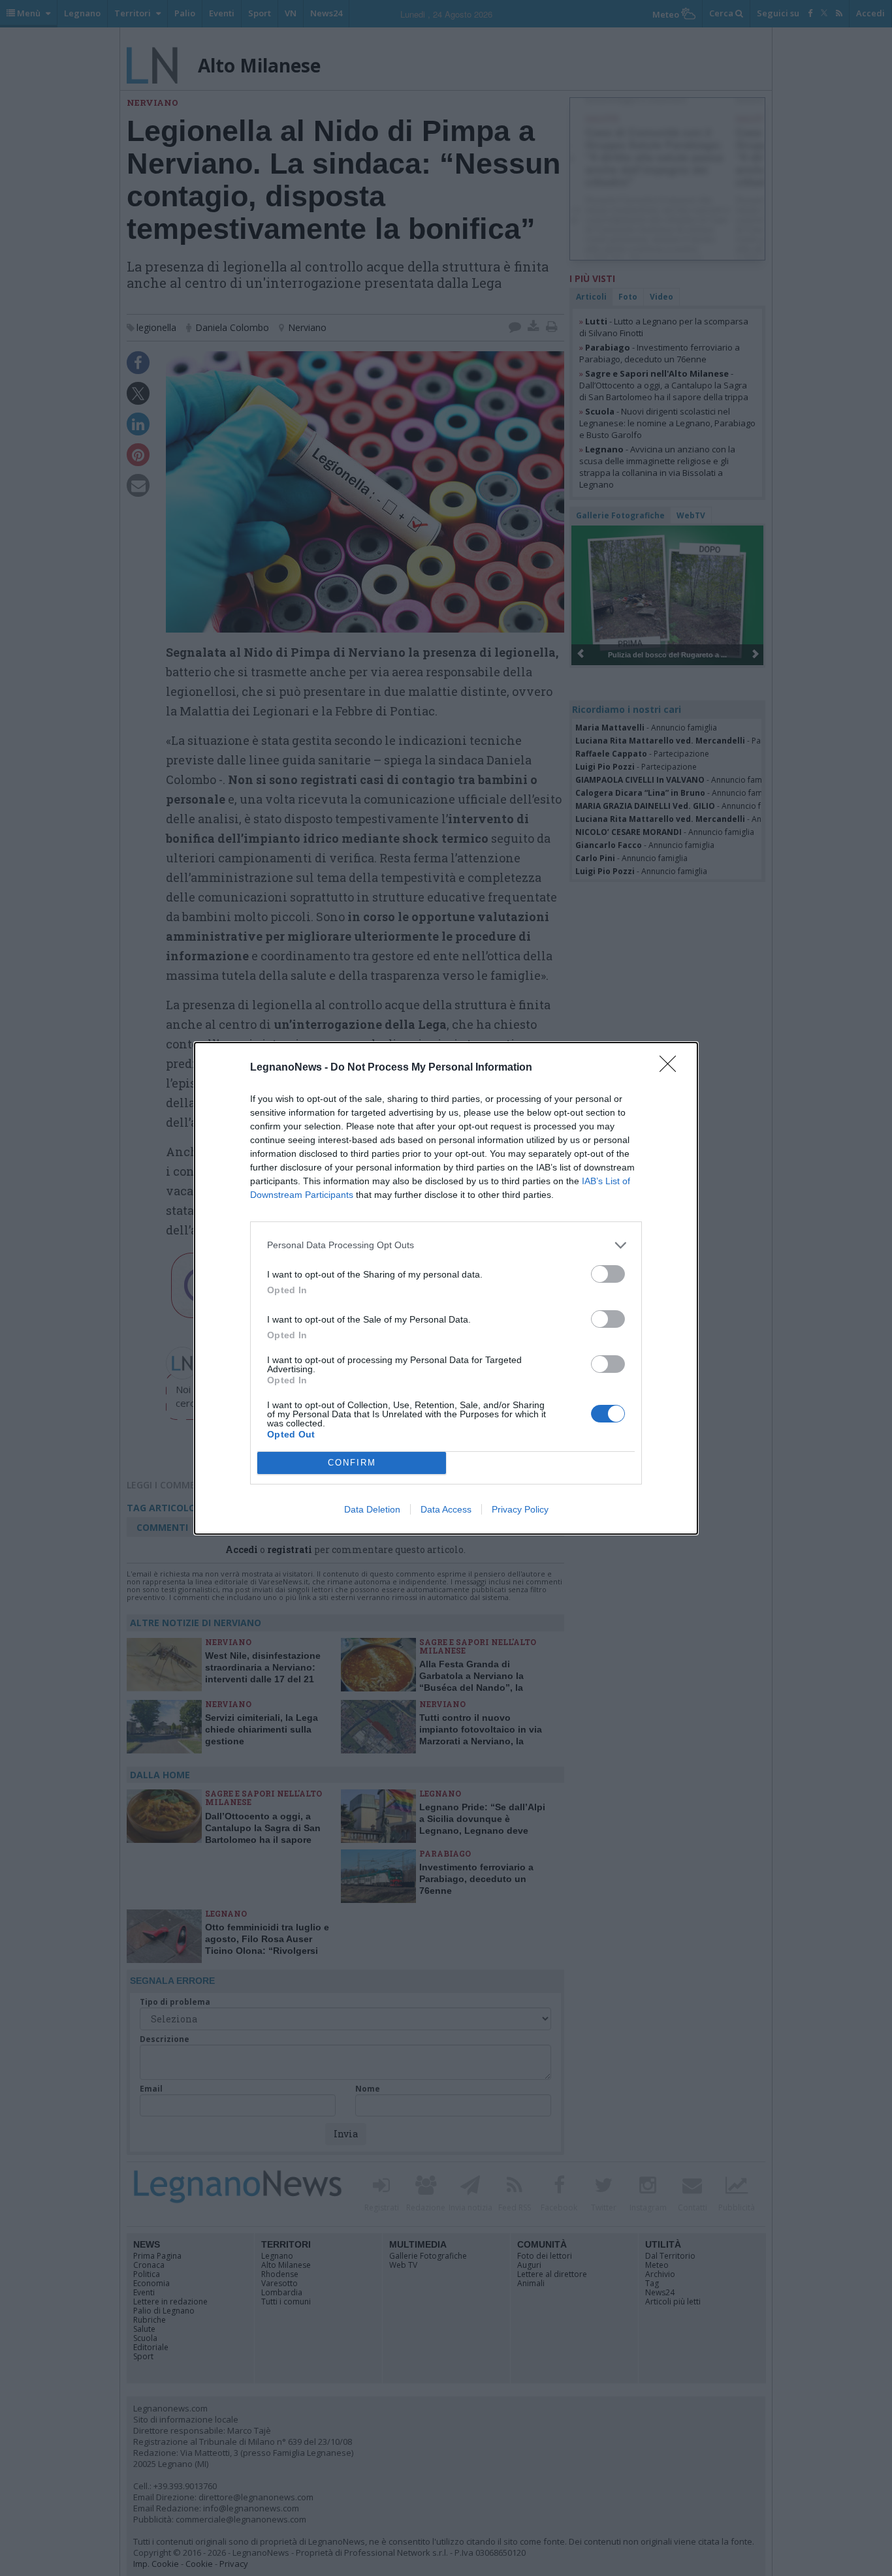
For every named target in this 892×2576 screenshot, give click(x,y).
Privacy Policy (520, 1509)
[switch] (608, 1274)
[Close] (672, 1068)
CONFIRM (352, 1463)
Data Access (446, 1509)
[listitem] (446, 1245)
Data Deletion (372, 1509)
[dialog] (446, 1288)
